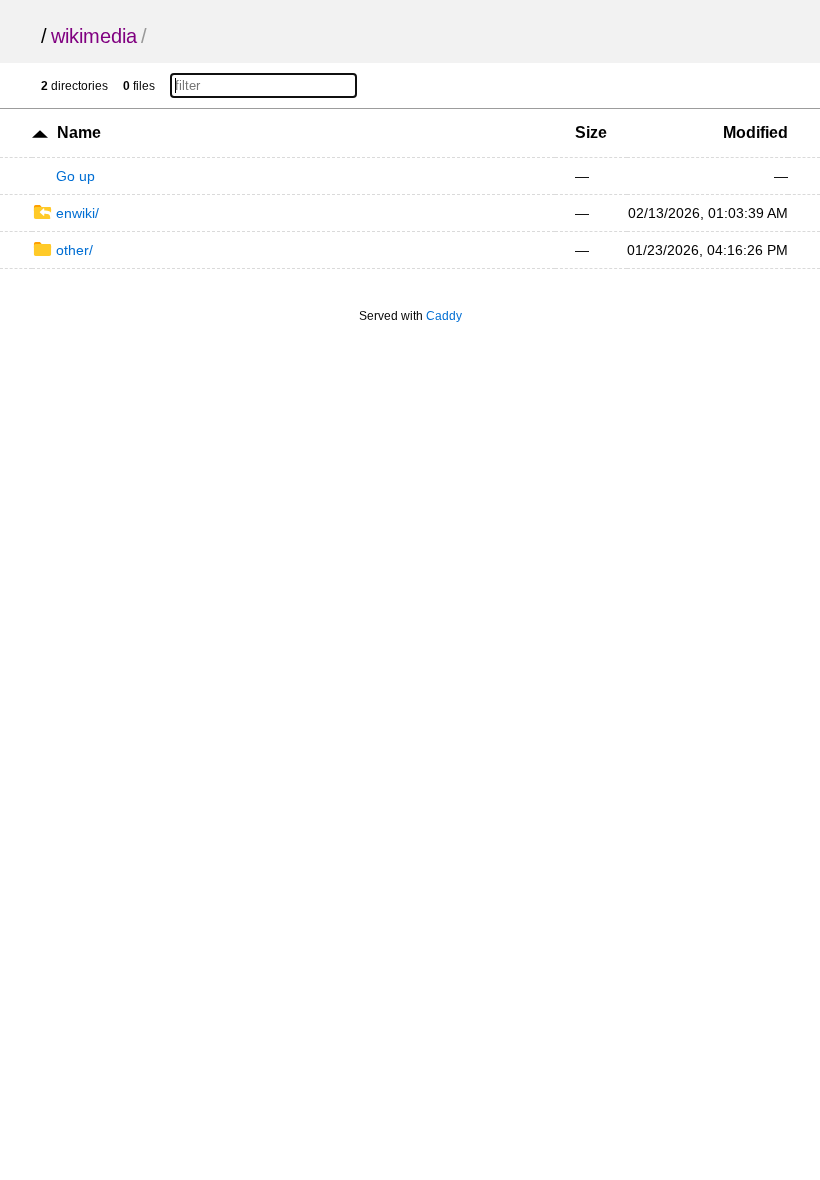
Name (79, 132)
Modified (755, 132)
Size (591, 132)
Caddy (444, 316)
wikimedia (94, 36)
